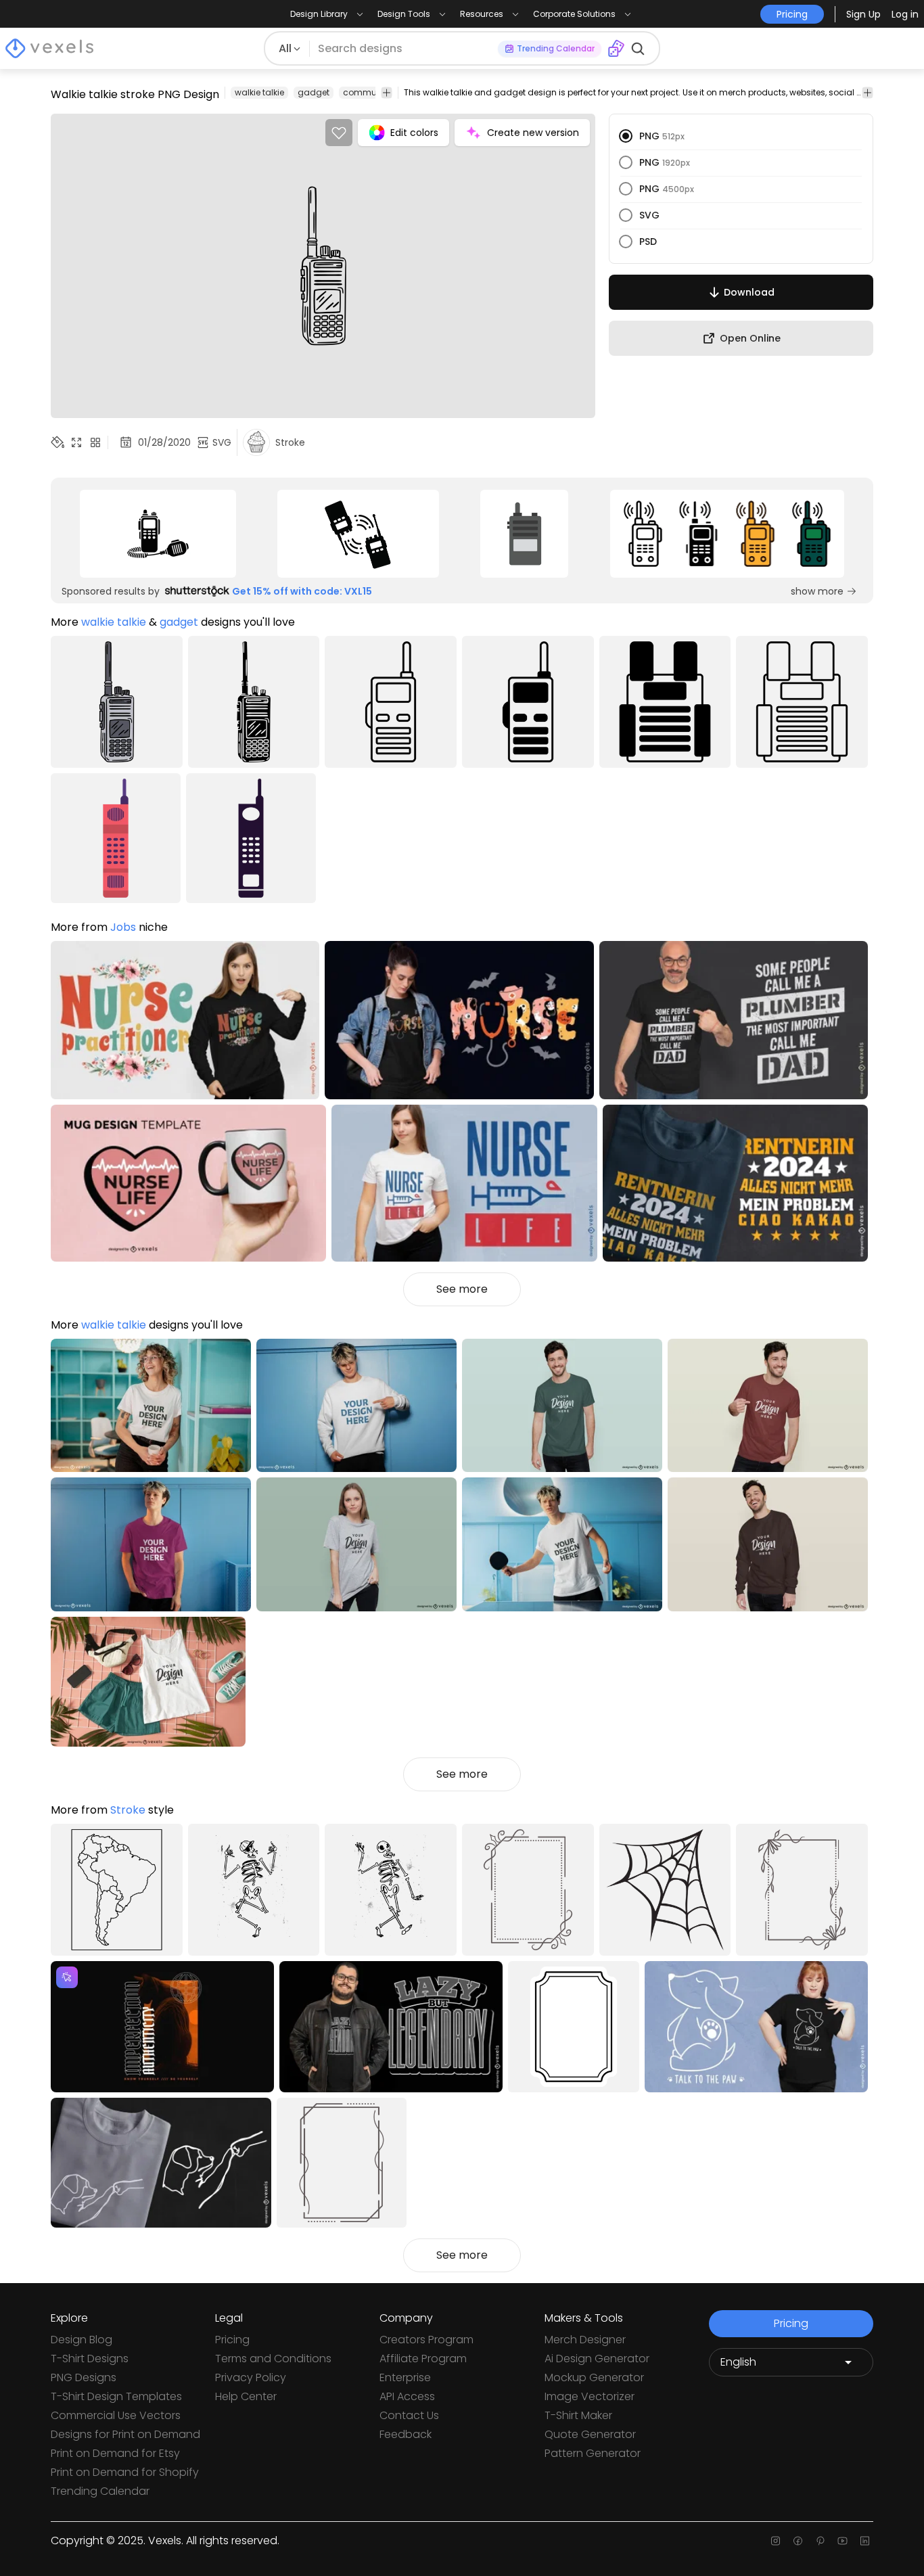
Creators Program (426, 2340)
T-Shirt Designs (90, 2359)
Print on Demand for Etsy (115, 2453)
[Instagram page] (776, 2541)
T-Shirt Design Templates (116, 2396)
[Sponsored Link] (158, 534)
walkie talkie (259, 92)
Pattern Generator (593, 2453)
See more (462, 1289)
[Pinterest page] (820, 2541)
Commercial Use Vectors (116, 2415)
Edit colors (414, 133)
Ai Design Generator (597, 2359)
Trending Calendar (100, 2491)
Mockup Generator (594, 2377)
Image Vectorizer (590, 2396)
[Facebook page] (798, 2541)
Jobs (123, 927)
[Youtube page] (842, 2541)
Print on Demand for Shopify (125, 2472)
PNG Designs (84, 2377)
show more (817, 591)
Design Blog (82, 2340)
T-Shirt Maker (578, 2415)
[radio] (626, 136)
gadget (314, 92)
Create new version (533, 133)
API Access (407, 2396)
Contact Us (409, 2415)
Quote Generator (590, 2434)
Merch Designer (585, 2340)
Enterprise (405, 2377)
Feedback (406, 2434)
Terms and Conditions (273, 2359)
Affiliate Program (423, 2359)
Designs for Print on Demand (125, 2434)
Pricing (232, 2340)
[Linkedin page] (865, 2541)
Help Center (246, 2396)
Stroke (128, 1810)
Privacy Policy (251, 2377)
